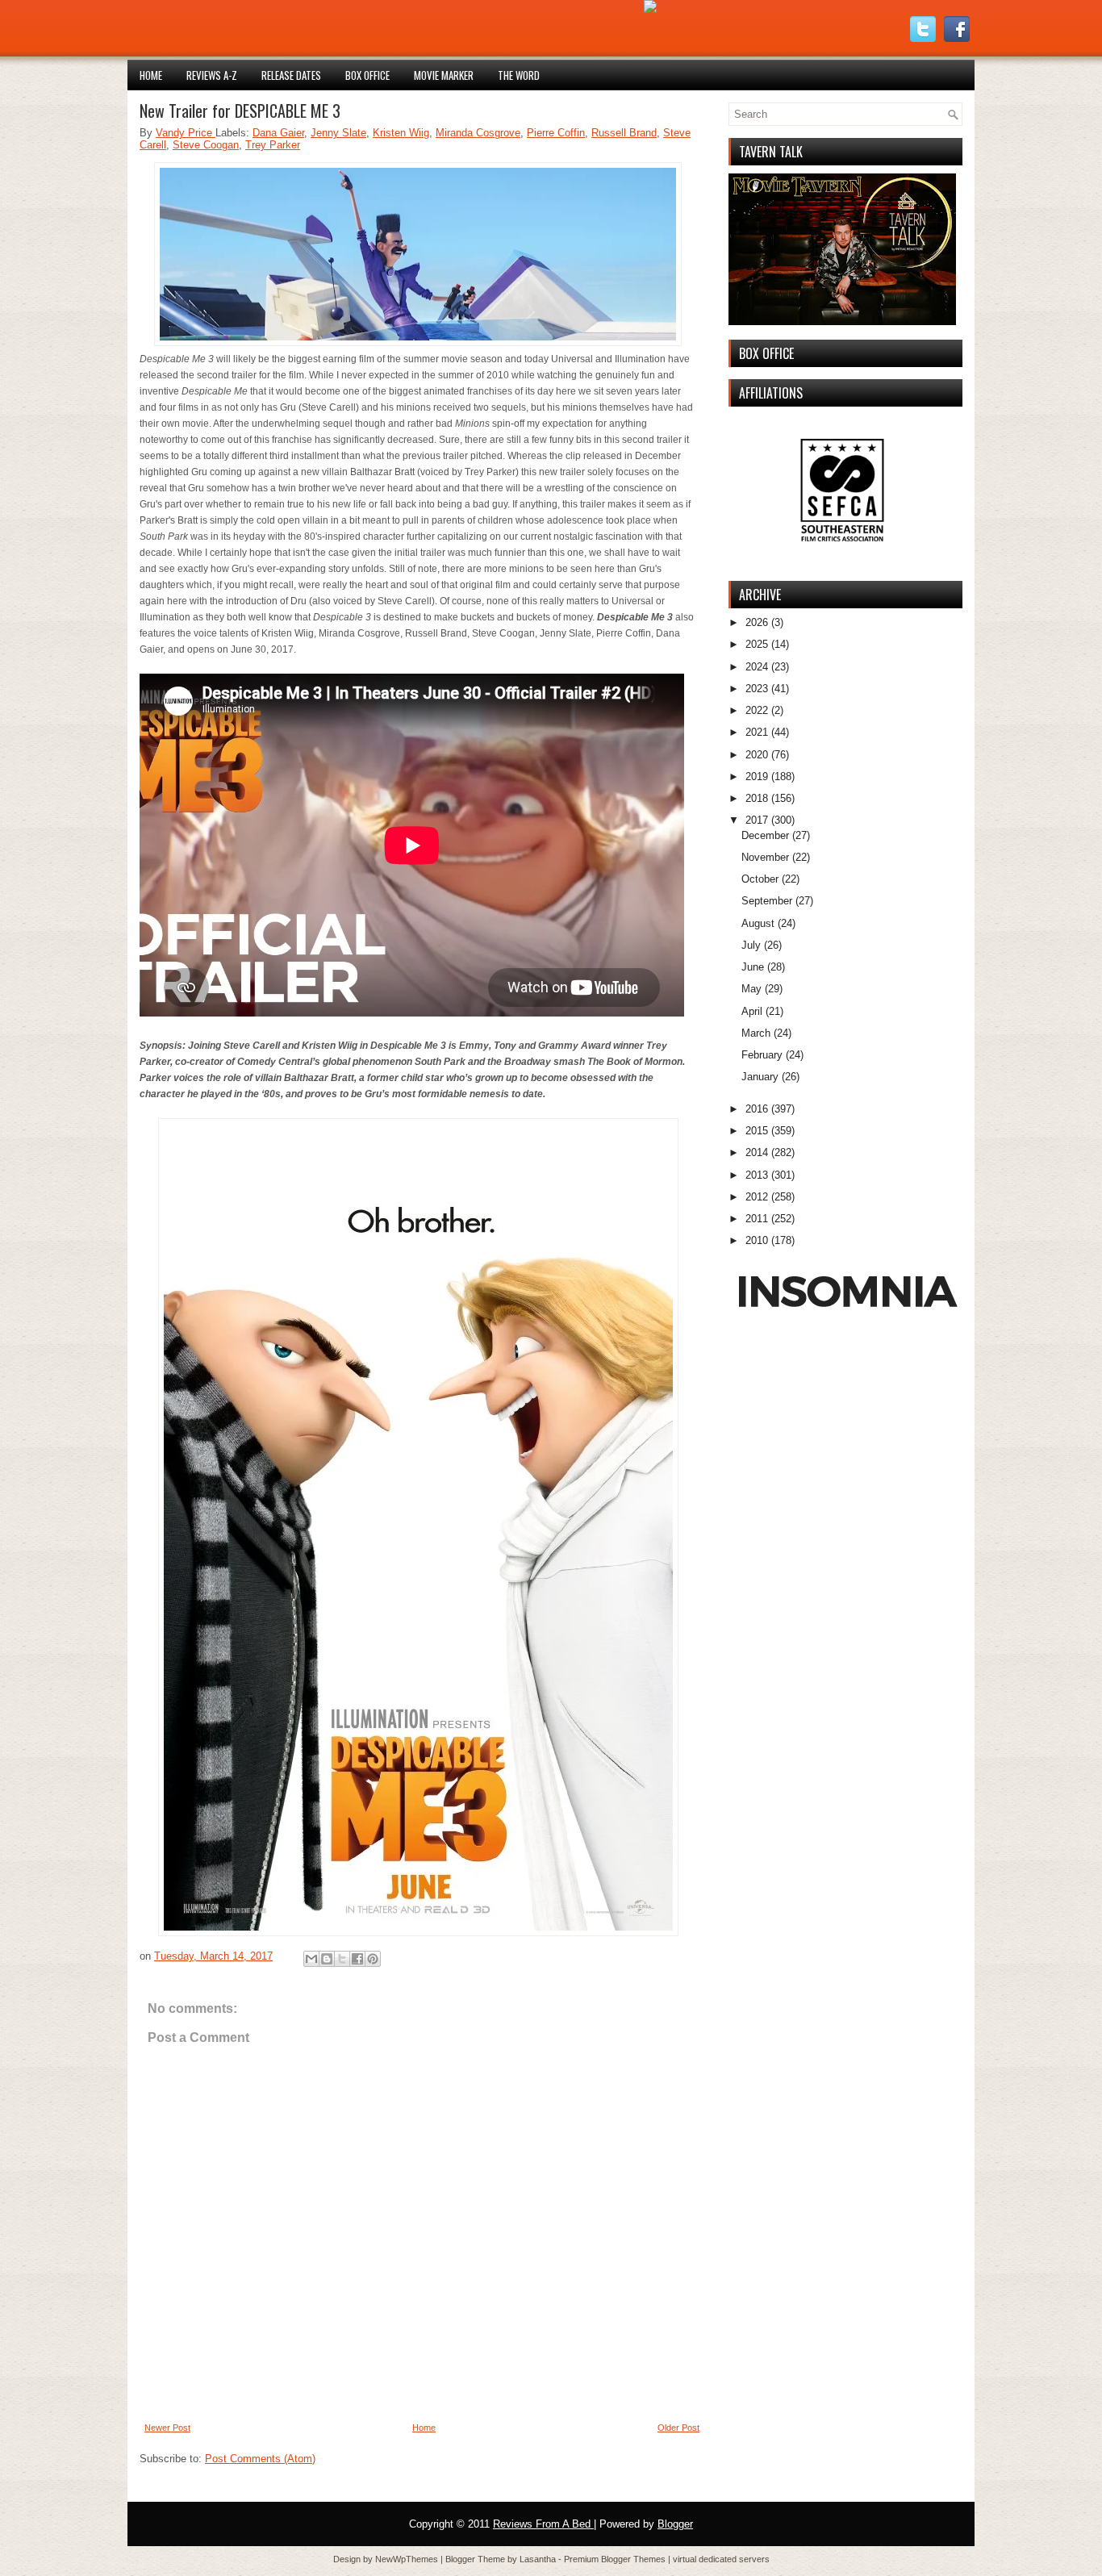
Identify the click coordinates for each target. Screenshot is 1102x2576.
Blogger (675, 2524)
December (765, 835)
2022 (757, 710)
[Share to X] (342, 1959)
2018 (757, 798)
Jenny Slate (338, 133)
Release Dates (291, 75)
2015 (757, 1131)
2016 (757, 1109)
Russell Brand (624, 133)
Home (151, 75)
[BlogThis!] (327, 1959)
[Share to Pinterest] (373, 1959)
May (751, 989)
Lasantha (539, 2559)
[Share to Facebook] (357, 1959)
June (753, 967)
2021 (757, 732)
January (760, 1077)
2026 (757, 622)
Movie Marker (444, 75)
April (752, 1011)
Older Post (678, 2428)
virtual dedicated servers (721, 2559)
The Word (519, 75)
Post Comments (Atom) (260, 2459)
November (765, 857)
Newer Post (167, 2428)
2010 (757, 1240)
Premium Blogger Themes (616, 2559)
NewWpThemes (408, 2559)
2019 (757, 777)
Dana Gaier (278, 133)
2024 (757, 667)
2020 (757, 755)
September (767, 901)
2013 (757, 1175)
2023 (757, 689)
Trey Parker (273, 145)
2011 (757, 1219)
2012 (757, 1197)
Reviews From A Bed (543, 2524)
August (758, 923)
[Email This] (311, 1959)
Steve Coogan (206, 145)
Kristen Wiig (401, 133)
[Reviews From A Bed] (650, 9)
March (756, 1033)
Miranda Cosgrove (478, 133)
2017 (757, 820)
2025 (757, 644)
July (751, 945)
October (760, 879)
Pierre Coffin (556, 133)
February (762, 1055)
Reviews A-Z (212, 75)
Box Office (367, 75)
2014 (757, 1152)
